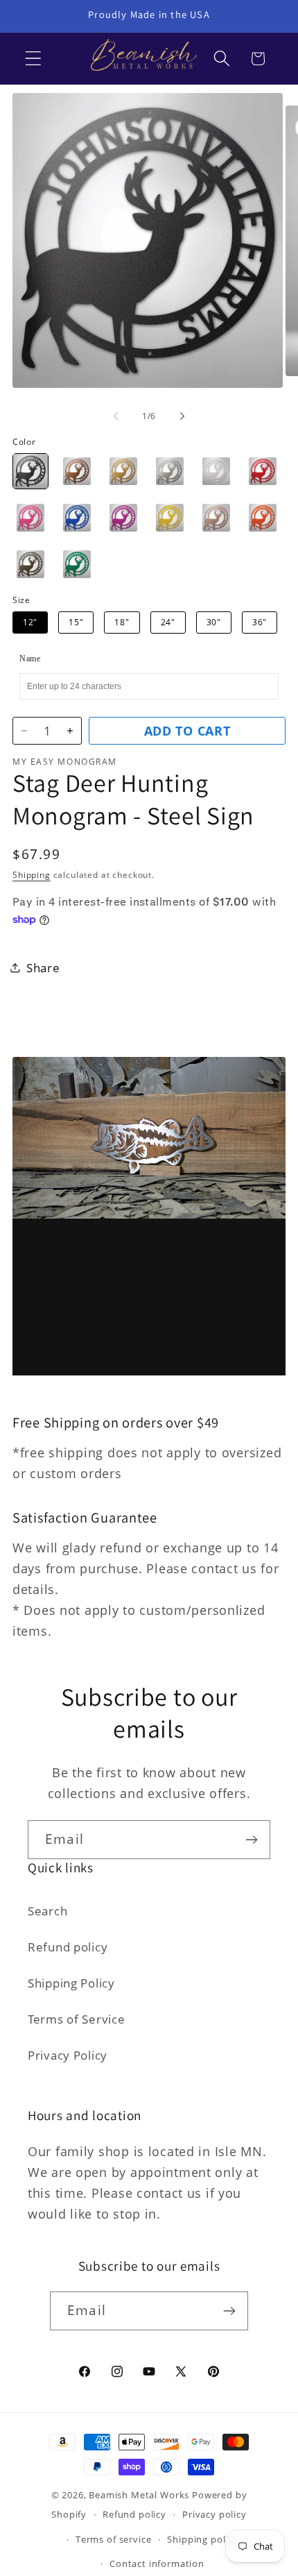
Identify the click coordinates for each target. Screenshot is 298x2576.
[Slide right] (182, 416)
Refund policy (68, 1947)
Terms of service (113, 2539)
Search (47, 1911)
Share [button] (43, 968)
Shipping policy (203, 2539)
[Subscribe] (251, 1840)
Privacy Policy (68, 2055)
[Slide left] (116, 416)
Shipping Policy (71, 1983)
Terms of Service (77, 2019)
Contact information (157, 2564)
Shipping (32, 875)
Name (30, 659)
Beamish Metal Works (139, 2495)
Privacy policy (214, 2514)
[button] (34, 59)
